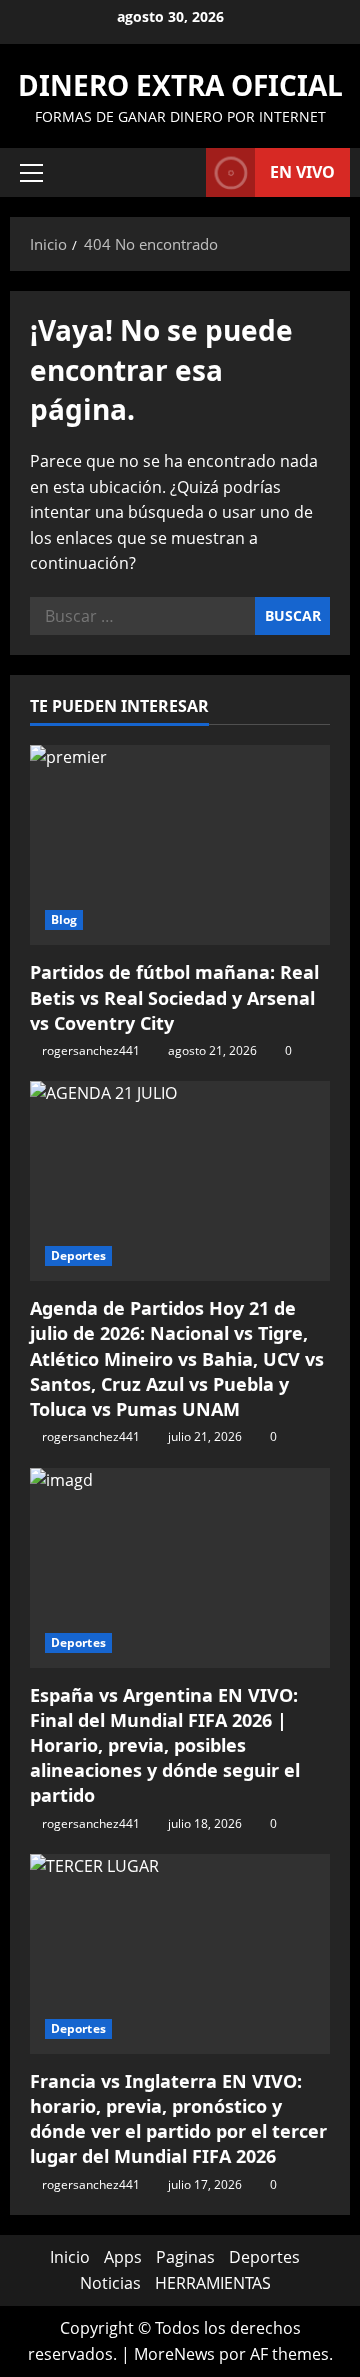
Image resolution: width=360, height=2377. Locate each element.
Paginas (185, 2257)
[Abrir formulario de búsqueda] (181, 172)
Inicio (70, 2257)
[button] (31, 173)
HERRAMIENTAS (213, 2283)
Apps (123, 2257)
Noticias (110, 2283)
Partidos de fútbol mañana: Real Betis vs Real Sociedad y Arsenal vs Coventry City (174, 997)
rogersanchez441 (91, 1050)
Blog (64, 919)
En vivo (302, 172)
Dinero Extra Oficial (180, 85)
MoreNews (174, 2354)
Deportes (78, 1255)
